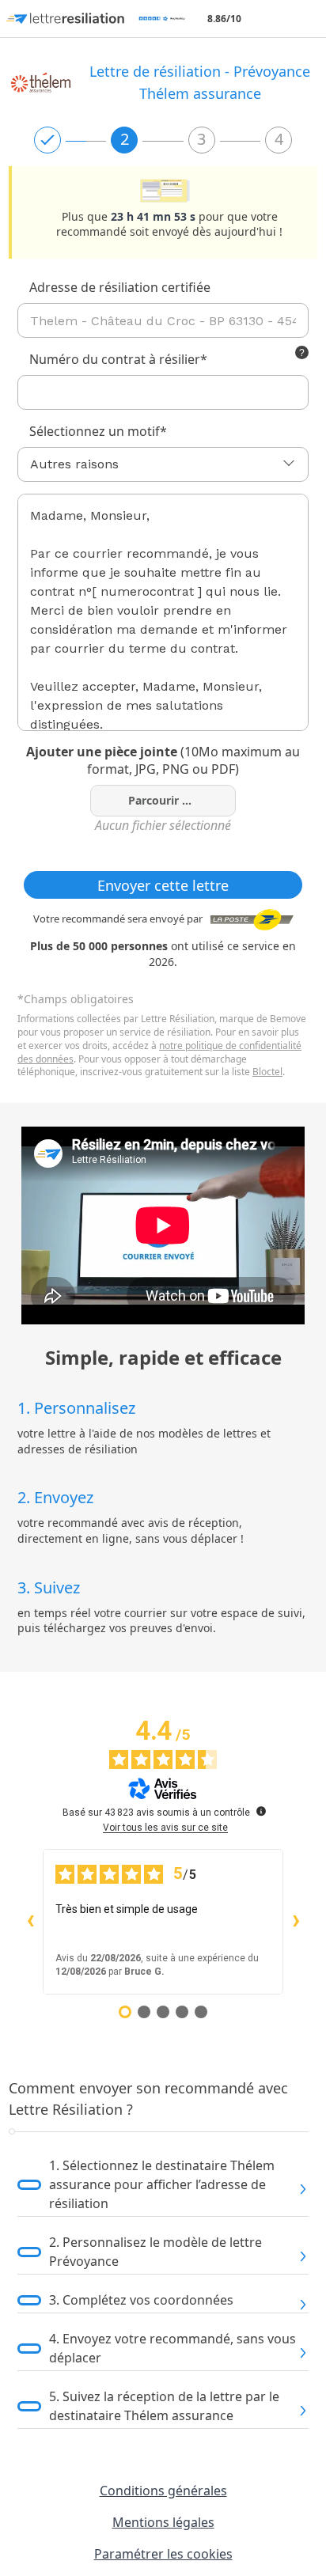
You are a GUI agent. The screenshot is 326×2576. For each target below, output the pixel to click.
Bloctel (267, 1072)
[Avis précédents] (30, 1922)
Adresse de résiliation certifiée (120, 287)
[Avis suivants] (296, 1922)
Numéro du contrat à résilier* (118, 359)
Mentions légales (163, 2522)
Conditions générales (163, 2491)
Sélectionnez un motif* (98, 431)
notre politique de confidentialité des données (159, 1052)
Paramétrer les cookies (163, 2554)
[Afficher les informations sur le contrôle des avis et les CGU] (261, 1811)
